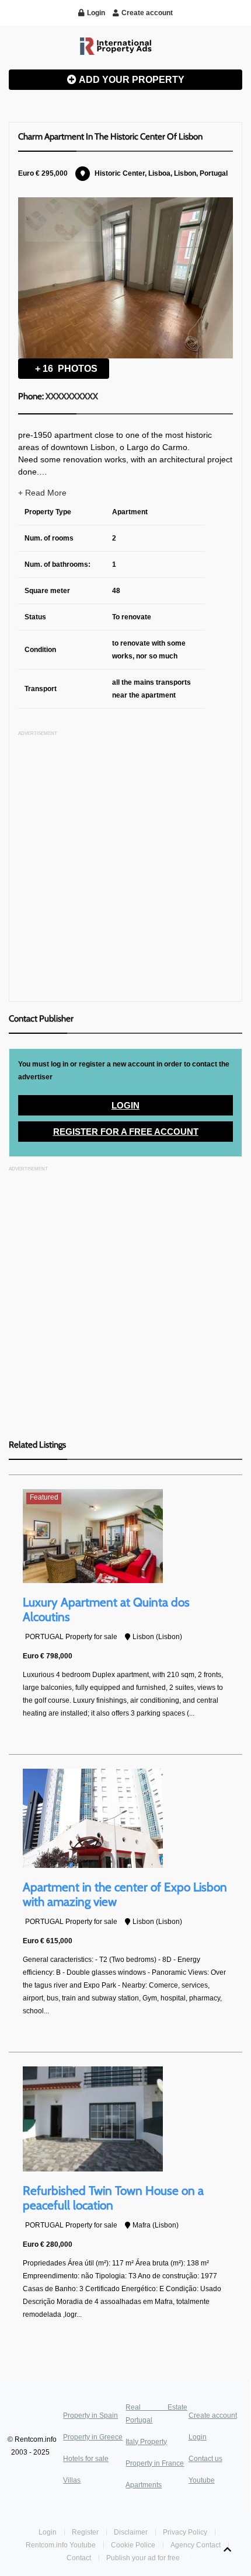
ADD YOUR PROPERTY (131, 80)
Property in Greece (93, 2437)
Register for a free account (126, 1132)
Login (125, 1105)
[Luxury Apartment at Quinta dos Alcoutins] (93, 1536)
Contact (80, 2558)
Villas (72, 2480)
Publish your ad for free (144, 2558)
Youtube (202, 2480)
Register (86, 2532)
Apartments (144, 2485)
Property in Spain (90, 2415)
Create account (213, 2415)
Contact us (205, 2459)
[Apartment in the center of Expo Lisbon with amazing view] (93, 1818)
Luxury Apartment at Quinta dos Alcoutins (106, 1609)
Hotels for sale (86, 2459)
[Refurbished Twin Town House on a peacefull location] (93, 2118)
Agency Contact (196, 2545)
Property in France (155, 2463)
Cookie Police (133, 2545)
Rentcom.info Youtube (61, 2545)
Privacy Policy (185, 2532)
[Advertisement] (125, 867)
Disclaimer (131, 2532)
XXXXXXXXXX (72, 396)
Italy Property (146, 2442)
